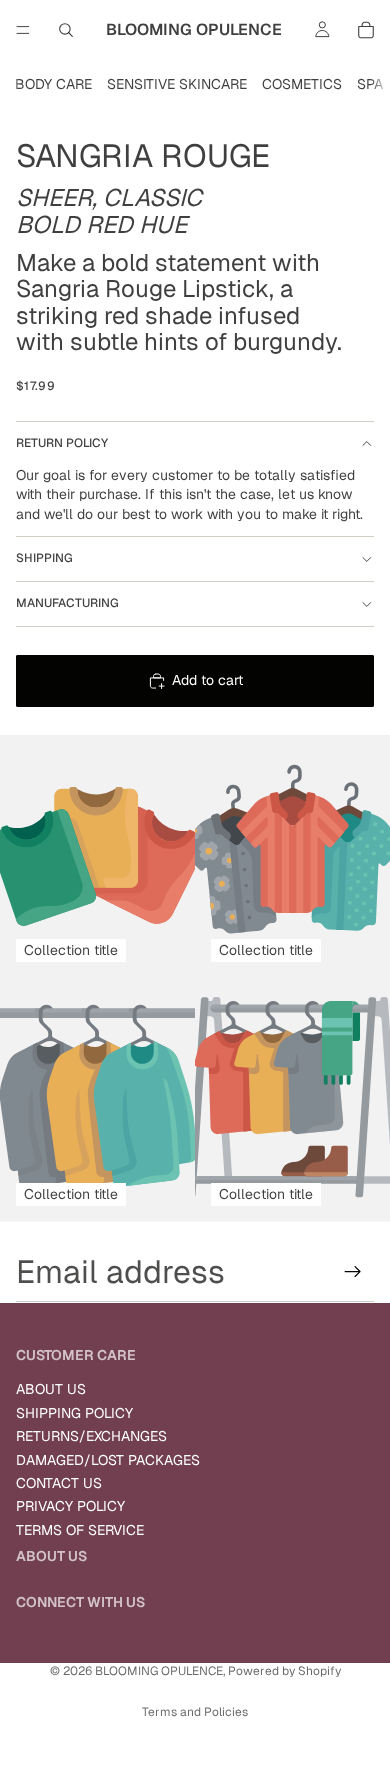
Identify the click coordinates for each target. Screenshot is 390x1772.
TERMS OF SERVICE (80, 1530)
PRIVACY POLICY (70, 1506)
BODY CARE (53, 84)
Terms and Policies (195, 1712)
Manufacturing (67, 603)
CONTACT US (59, 1483)
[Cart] (366, 30)
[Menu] (23, 30)
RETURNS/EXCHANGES (91, 1436)
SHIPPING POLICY (74, 1413)
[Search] (66, 30)
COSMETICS (302, 84)
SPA (370, 84)
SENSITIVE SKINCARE (177, 84)
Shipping (44, 558)
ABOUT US (51, 1389)
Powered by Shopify (284, 1671)
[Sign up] (353, 1272)
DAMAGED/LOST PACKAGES (108, 1460)
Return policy (62, 443)
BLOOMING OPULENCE (159, 1671)
